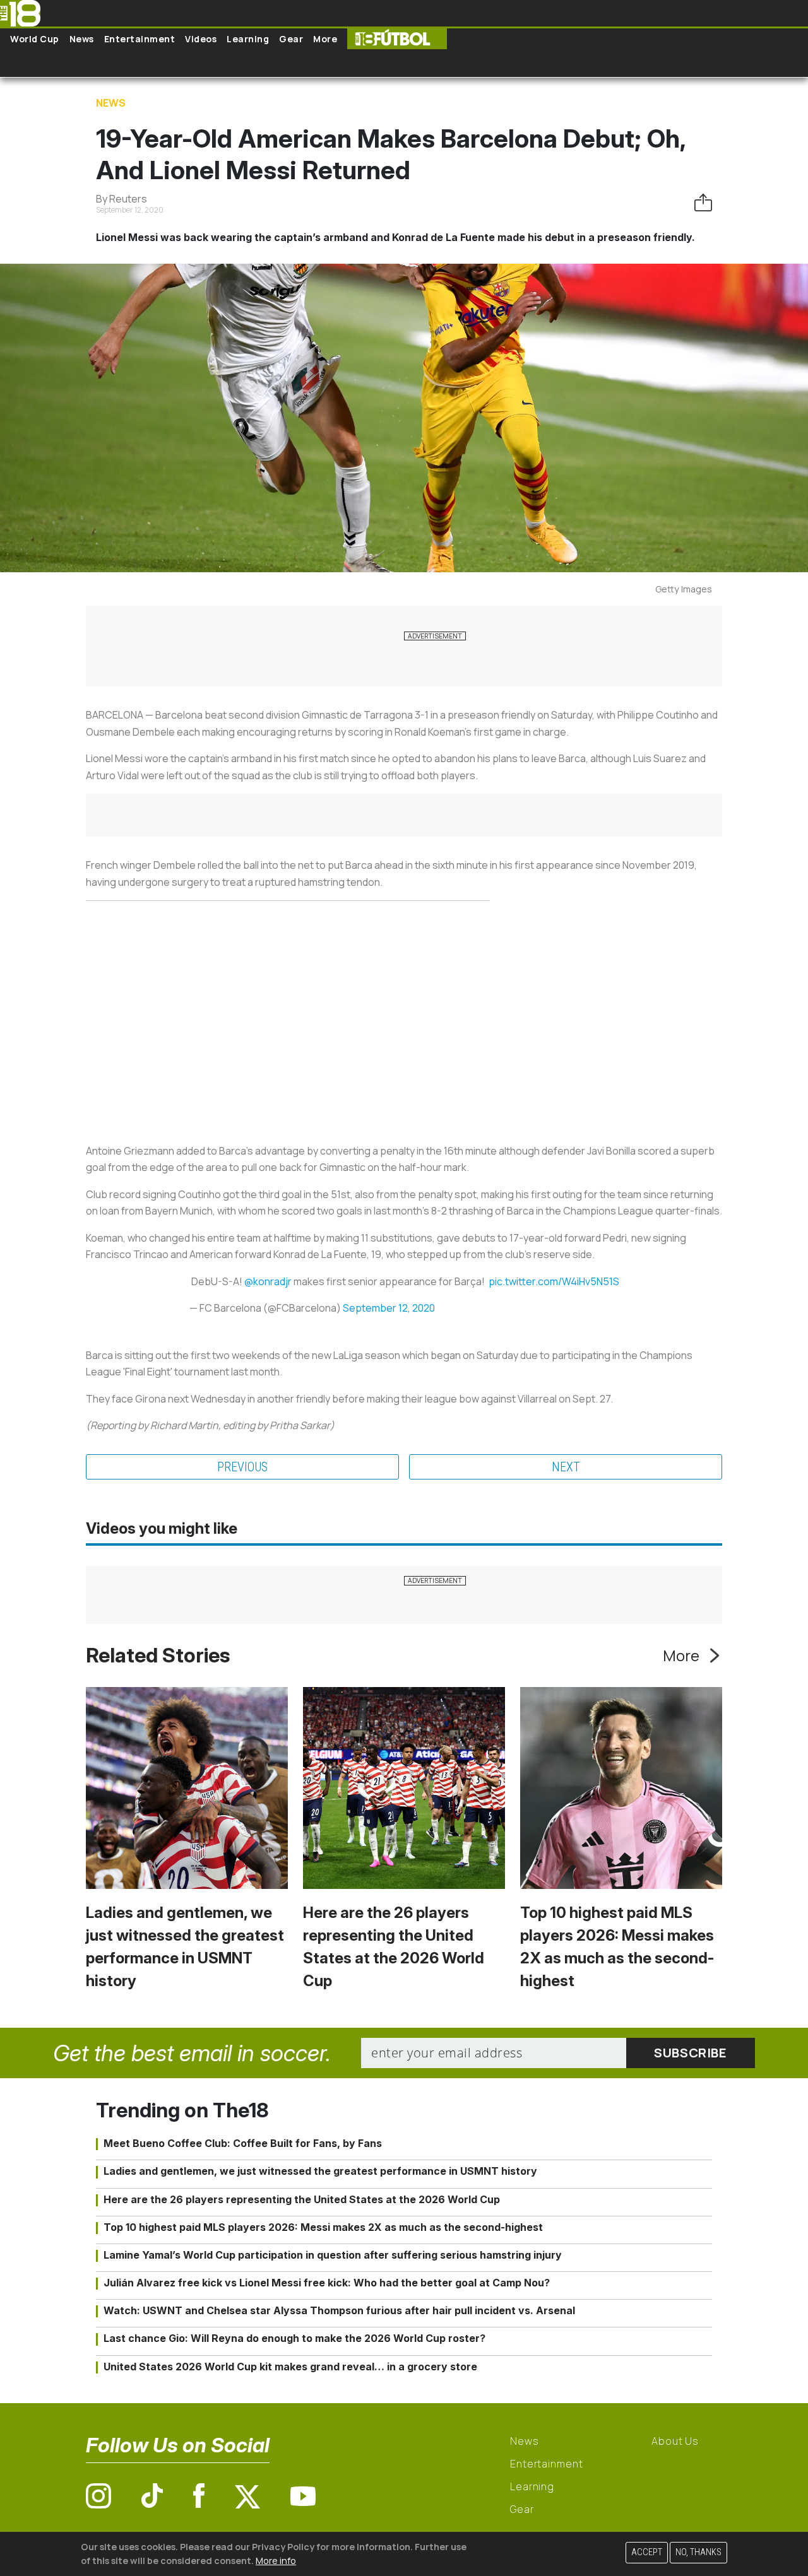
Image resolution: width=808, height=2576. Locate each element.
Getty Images (684, 589)
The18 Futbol (397, 39)
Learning (248, 39)
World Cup (35, 39)
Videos (201, 39)
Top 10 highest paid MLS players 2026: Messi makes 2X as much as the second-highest (323, 2227)
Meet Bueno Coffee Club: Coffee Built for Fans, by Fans (243, 2143)
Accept (647, 2552)
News (82, 39)
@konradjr (268, 1281)
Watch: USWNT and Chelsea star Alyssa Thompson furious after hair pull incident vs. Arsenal (339, 2310)
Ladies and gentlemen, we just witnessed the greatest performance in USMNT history (320, 2171)
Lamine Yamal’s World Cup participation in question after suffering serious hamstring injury (333, 2255)
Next (566, 1467)
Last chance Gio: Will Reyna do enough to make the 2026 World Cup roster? (294, 2338)
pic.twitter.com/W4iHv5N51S (554, 1281)
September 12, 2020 (389, 1308)
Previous (242, 1467)
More (325, 39)
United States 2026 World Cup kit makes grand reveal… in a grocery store (290, 2367)
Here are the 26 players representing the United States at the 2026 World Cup (302, 2199)
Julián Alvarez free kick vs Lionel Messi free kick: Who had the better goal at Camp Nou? (327, 2283)
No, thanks (698, 2552)
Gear (291, 39)
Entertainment (140, 39)
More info (276, 2560)
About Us (675, 2441)
